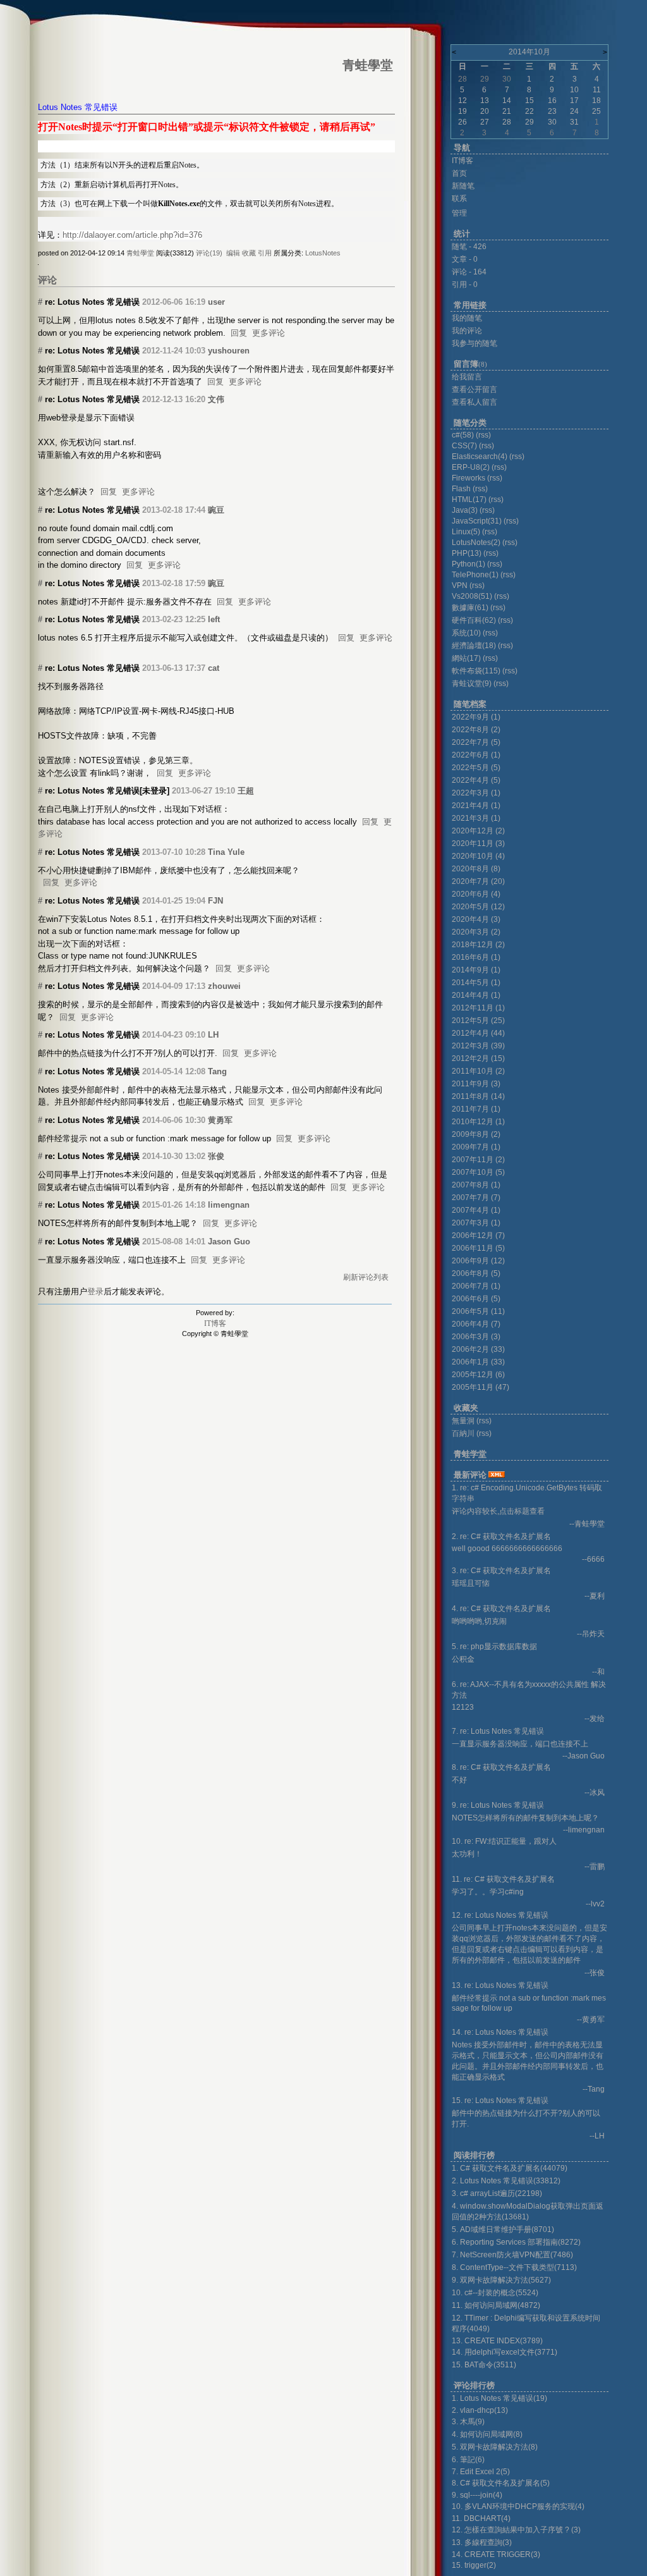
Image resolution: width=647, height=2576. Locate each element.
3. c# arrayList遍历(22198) (497, 2193)
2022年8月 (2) (476, 730)
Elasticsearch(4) (480, 457)
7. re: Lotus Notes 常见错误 (498, 1731)
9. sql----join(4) (477, 2495)
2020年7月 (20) (478, 881)
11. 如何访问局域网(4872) (496, 2305)
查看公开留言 (475, 389)
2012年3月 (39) (478, 1046)
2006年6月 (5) (476, 1299)
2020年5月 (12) (478, 907)
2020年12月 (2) (478, 831)
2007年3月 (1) (476, 1223)
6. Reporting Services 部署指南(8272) (516, 2242)
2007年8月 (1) (476, 1185)
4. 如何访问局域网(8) (487, 2434)
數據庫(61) (470, 608)
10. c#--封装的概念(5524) (495, 2293)
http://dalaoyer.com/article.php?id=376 (132, 235)
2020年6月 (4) (476, 894)
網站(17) (466, 658)
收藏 (249, 253)
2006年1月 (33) (478, 1362)
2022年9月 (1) (476, 717)
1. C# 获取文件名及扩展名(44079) (510, 2168)
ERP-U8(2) (471, 467)
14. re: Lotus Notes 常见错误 (500, 2032)
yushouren (229, 351)
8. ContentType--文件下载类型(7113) (514, 2267)
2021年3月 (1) (476, 818)
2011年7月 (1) (476, 1109)
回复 (239, 333)
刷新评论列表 (366, 1277)
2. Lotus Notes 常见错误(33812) (506, 2181)
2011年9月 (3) (476, 1084)
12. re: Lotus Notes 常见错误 (500, 1915)
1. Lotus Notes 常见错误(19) (499, 2398)
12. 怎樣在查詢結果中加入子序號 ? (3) (516, 2530)
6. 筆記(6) (468, 2460)
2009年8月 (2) (476, 1134)
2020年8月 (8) (476, 869)
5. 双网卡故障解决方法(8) (495, 2447)
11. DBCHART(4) (481, 2518)
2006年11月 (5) (478, 1248)
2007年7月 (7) (476, 1198)
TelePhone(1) (475, 575)
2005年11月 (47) (481, 1387)
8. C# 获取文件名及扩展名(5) (501, 2483)
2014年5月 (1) (476, 983)
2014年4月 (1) (476, 995)
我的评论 (467, 331)
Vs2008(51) (472, 596)
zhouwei (224, 986)
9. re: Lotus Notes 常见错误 (498, 1805)
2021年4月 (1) (476, 806)
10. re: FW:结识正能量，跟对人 (504, 1841)
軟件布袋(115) (476, 671)
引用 (265, 253)
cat (214, 668)
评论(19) (209, 253)
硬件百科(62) (474, 620)
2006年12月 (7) (478, 1236)
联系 (459, 199)
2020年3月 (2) (476, 932)
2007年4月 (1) (476, 1210)
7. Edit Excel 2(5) (481, 2472)
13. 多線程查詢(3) (482, 2542)
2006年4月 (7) (476, 1324)
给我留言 (467, 377)
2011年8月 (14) (478, 1096)
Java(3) (465, 510)
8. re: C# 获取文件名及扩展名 (501, 1767)
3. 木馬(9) (468, 2422)
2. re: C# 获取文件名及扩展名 (501, 1536)
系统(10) (466, 633)
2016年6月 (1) (476, 957)
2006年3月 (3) (476, 1337)
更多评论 (269, 333)
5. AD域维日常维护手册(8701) (503, 2229)
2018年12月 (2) (478, 945)
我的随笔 (467, 318)
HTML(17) (469, 500)
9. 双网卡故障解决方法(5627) (501, 2280)
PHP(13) (467, 553)
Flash (461, 489)
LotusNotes (323, 253)
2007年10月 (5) (478, 1172)
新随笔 (463, 186)
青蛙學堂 (140, 253)
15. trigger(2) (474, 2565)
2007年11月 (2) (478, 1160)
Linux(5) (466, 532)
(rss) (483, 435)
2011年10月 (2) (478, 1071)
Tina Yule (226, 852)
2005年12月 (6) (478, 1375)
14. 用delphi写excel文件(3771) (505, 2352)
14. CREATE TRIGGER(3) (496, 2555)
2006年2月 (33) (478, 1349)
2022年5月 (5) (476, 768)
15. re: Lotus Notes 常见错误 (500, 2101)
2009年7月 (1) (476, 1147)
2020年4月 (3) (476, 919)
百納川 (463, 1433)
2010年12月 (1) (478, 1122)
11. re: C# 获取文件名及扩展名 (503, 1879)
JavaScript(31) (477, 521)
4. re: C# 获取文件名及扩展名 (501, 1609)
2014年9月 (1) (476, 970)
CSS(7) (464, 446)
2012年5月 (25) (478, 1021)
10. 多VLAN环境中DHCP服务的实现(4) (518, 2506)
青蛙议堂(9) (472, 684)
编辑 (233, 253)
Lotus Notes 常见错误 (78, 107)
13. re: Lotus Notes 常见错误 (500, 1985)
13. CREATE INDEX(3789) (497, 2341)
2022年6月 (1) (476, 755)
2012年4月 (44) (478, 1033)
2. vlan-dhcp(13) (480, 2410)
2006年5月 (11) (478, 1311)
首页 (459, 173)
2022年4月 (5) (476, 780)
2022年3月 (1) (476, 793)
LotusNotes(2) (476, 543)
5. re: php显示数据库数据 (494, 1647)
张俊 (216, 1156)
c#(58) (463, 435)
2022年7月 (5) (476, 742)
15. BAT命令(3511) (484, 2365)
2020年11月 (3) (478, 843)
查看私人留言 (475, 402)
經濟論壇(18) (474, 646)
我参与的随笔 (475, 343)
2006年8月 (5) (476, 1273)
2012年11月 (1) (478, 1008)
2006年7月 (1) (476, 1286)
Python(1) (469, 564)
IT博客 (215, 1323)
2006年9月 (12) (478, 1261)
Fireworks (469, 478)
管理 (459, 213)
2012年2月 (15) (478, 1058)
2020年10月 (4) (478, 856)
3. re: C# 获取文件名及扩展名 (501, 1571)
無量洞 (463, 1421)
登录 (95, 1291)
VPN (460, 586)
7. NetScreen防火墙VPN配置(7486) (512, 2255)
